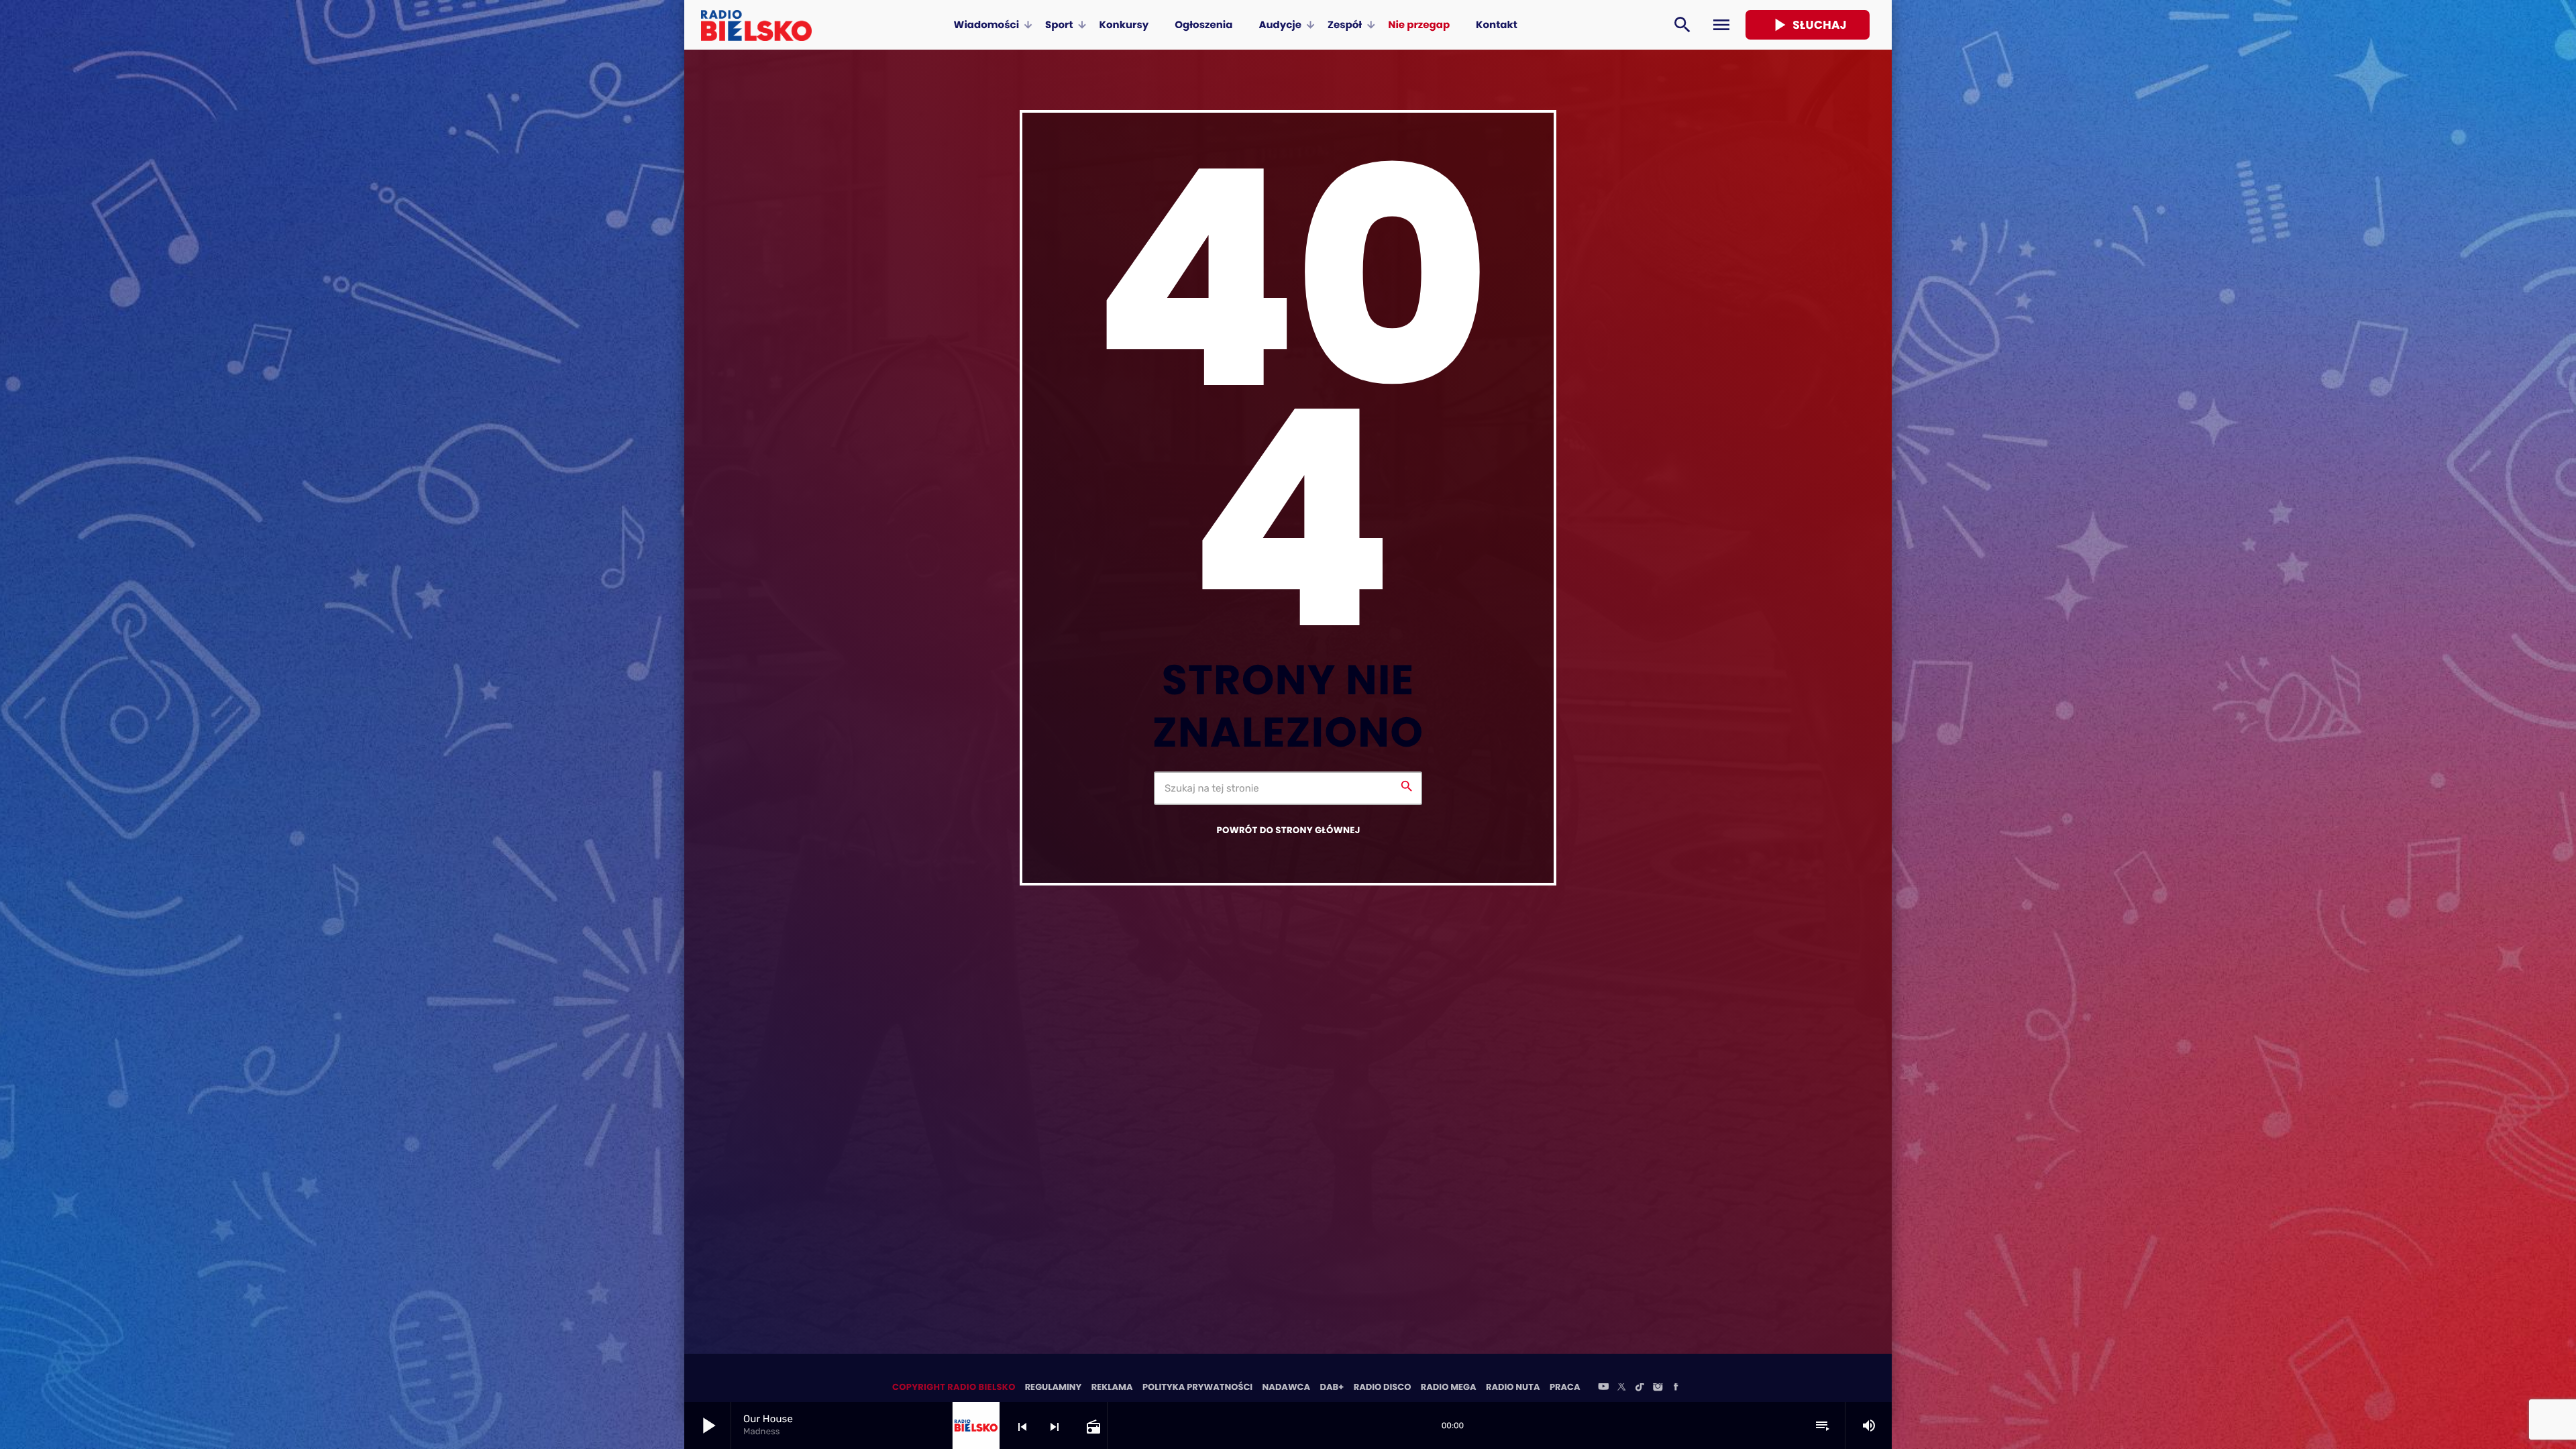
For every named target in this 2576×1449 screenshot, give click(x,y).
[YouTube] (1603, 1388)
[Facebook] (1676, 1388)
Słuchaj (1808, 25)
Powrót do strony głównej (1288, 830)
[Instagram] (1658, 1388)
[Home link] (756, 25)
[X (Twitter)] (1621, 1388)
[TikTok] (1640, 1388)
